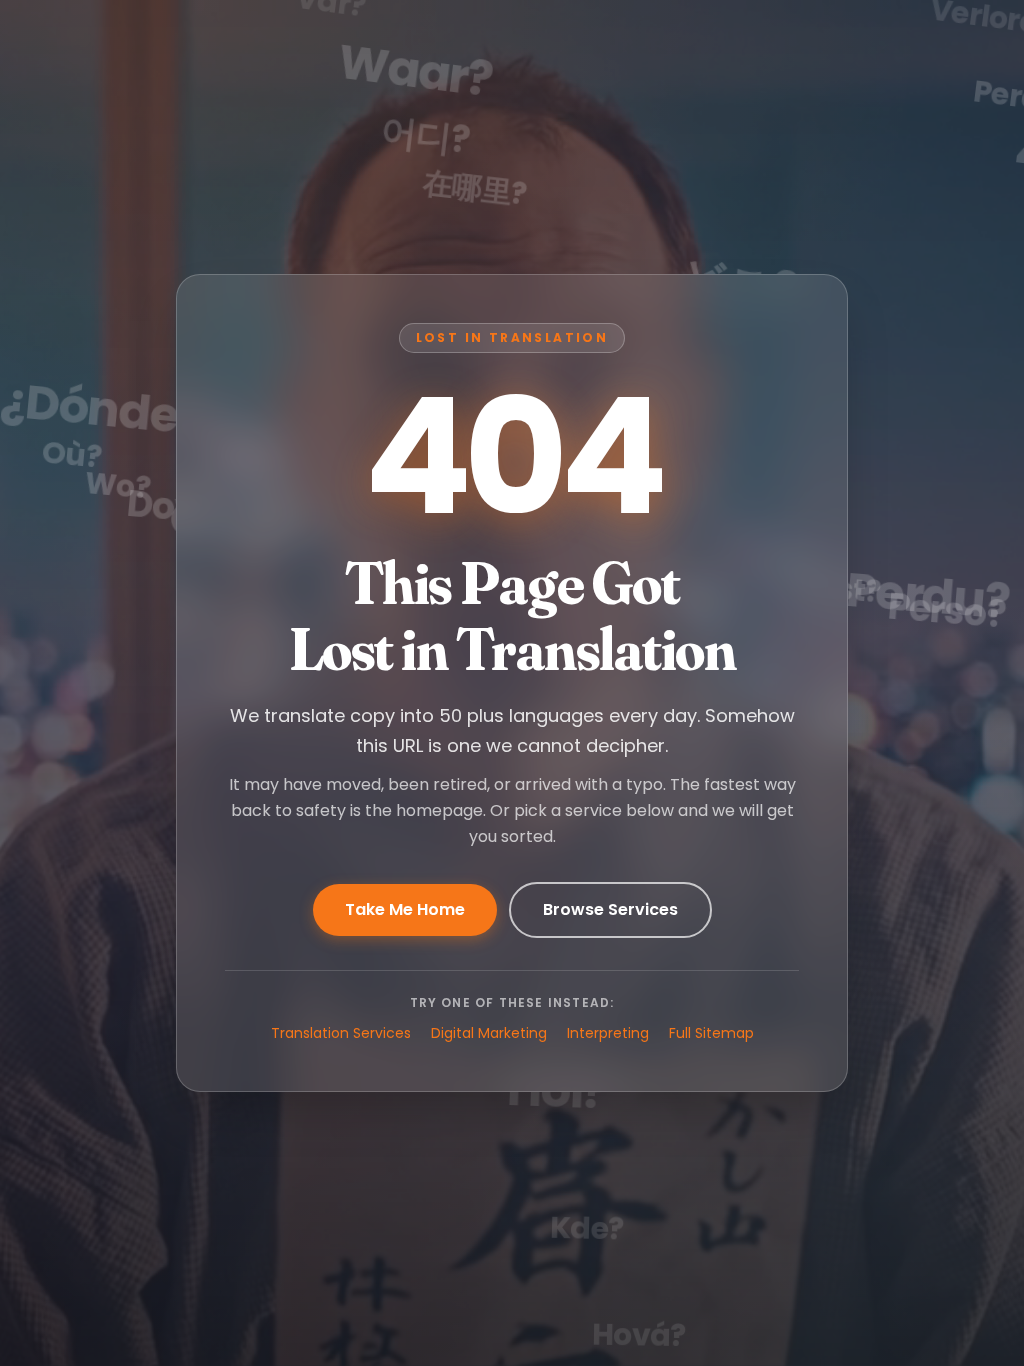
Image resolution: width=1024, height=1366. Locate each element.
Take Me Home (405, 909)
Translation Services (341, 1033)
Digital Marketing (489, 1033)
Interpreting (608, 1033)
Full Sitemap (711, 1033)
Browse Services (610, 909)
